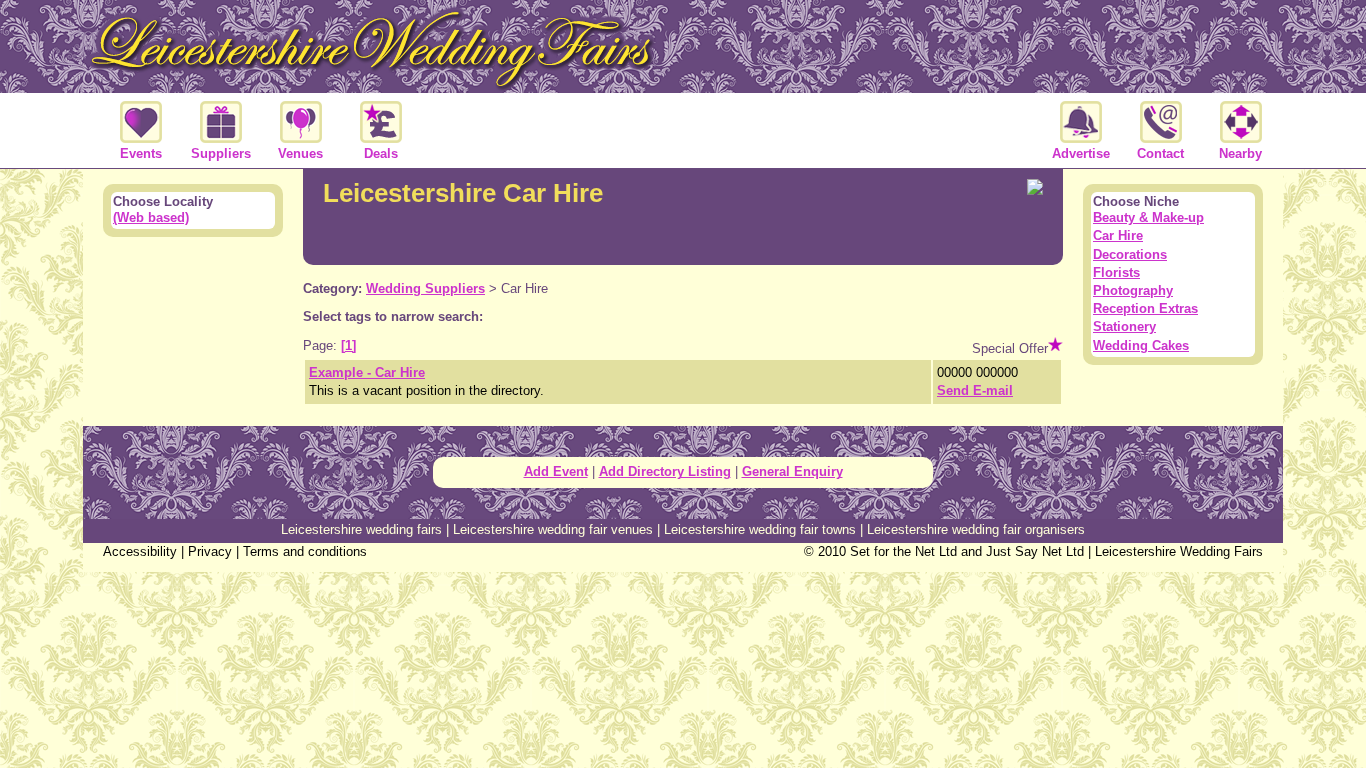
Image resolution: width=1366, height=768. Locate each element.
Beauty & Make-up (1148, 217)
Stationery (1124, 326)
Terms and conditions (305, 551)
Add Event (556, 471)
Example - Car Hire (367, 372)
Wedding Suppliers (425, 288)
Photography (1133, 290)
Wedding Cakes (1141, 345)
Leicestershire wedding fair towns (760, 529)
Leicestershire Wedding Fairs (1179, 551)
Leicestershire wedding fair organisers (976, 529)
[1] (348, 345)
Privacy (210, 551)
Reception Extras (1145, 308)
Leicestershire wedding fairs (361, 529)
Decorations (1130, 254)
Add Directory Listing (665, 471)
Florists (1116, 272)
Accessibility (140, 551)
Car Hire (1118, 235)
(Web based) (151, 217)
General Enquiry (792, 471)
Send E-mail (975, 390)
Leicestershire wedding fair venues (553, 529)
